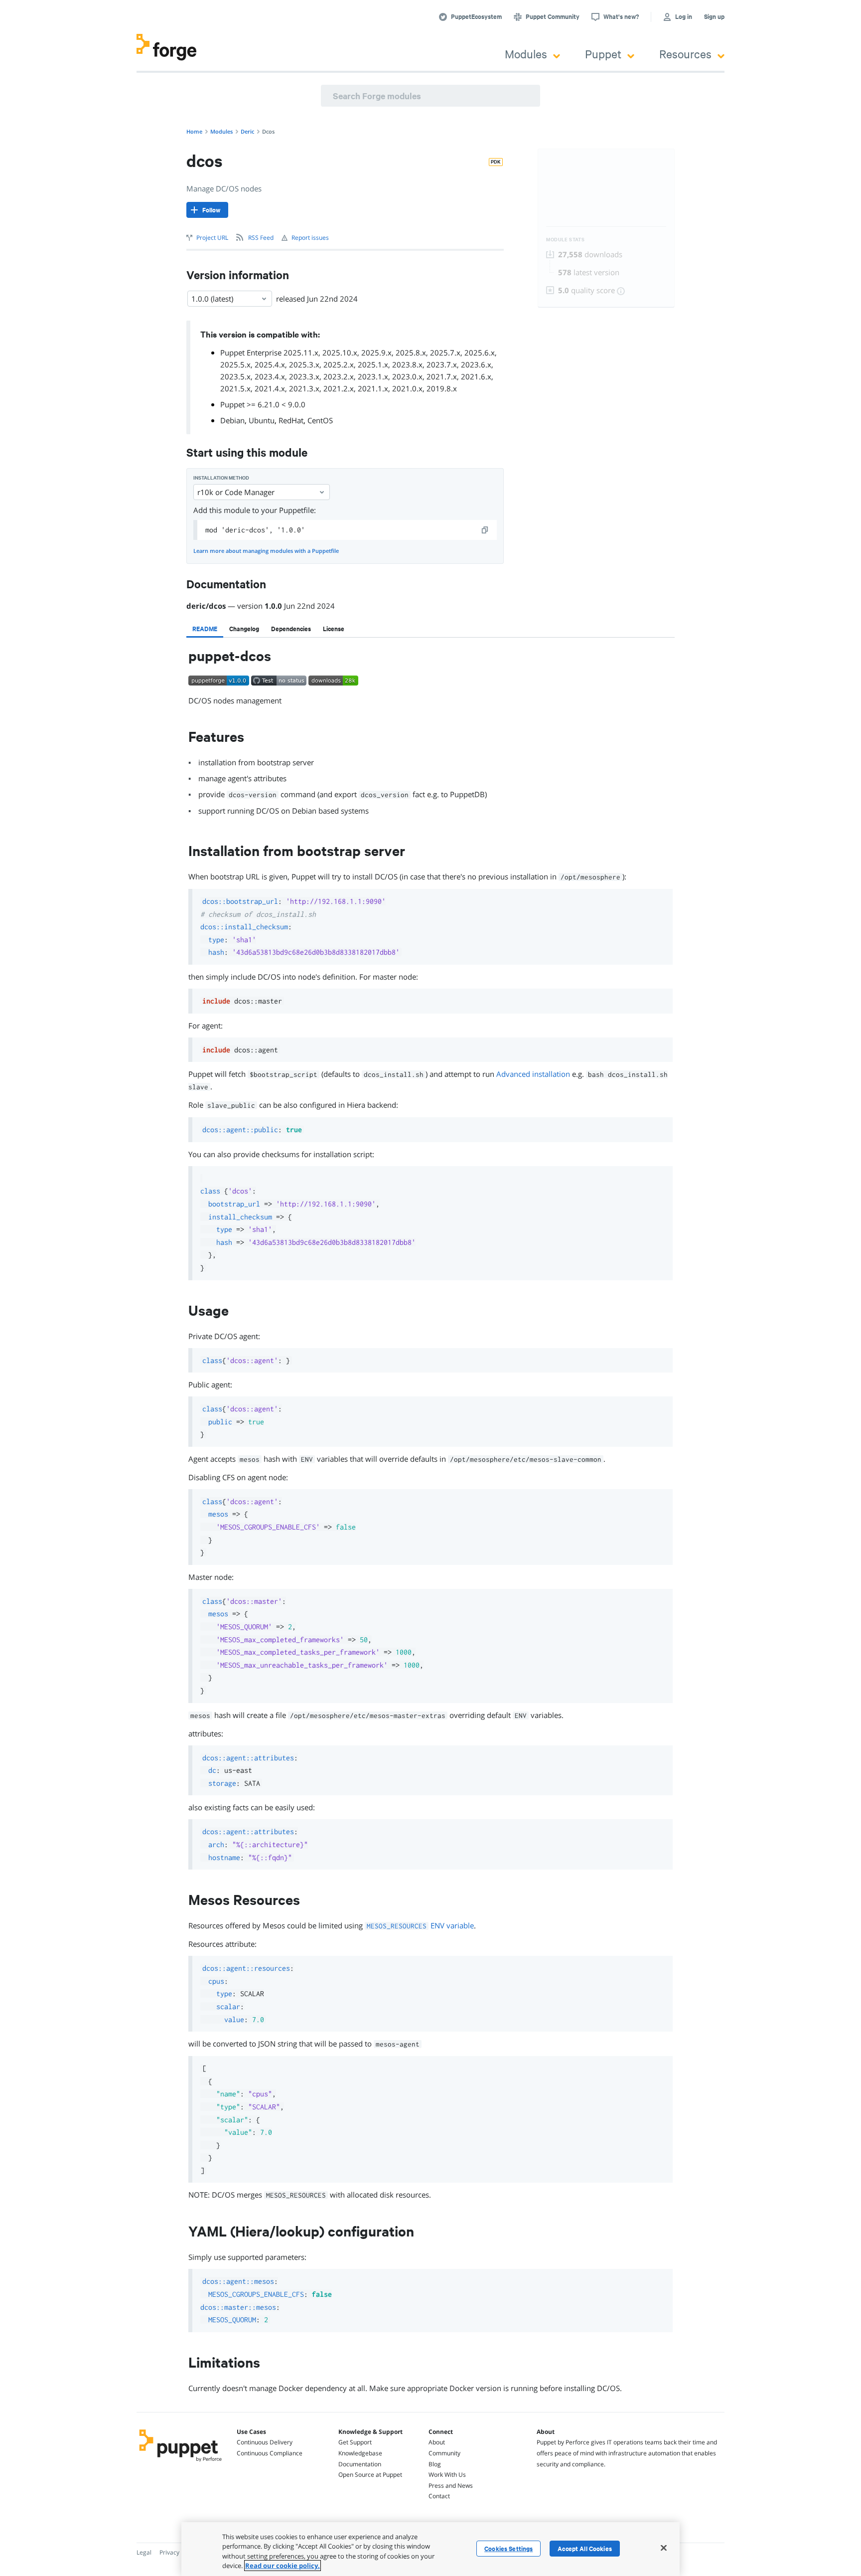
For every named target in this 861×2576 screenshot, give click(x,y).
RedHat (291, 420)
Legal (144, 2552)
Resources (685, 54)
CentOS (320, 420)
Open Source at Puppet (370, 2475)
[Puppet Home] (181, 2463)
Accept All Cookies (585, 2549)
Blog (435, 2464)
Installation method (221, 478)
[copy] (485, 530)
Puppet (603, 54)
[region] (430, 2549)
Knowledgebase (360, 2453)
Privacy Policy (178, 2552)
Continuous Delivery (265, 2442)
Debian (232, 420)
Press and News (451, 2486)
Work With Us (447, 2475)
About (437, 2442)
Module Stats (565, 240)
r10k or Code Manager (236, 492)
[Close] (664, 2548)
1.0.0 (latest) (212, 299)
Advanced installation (533, 1074)
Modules (526, 54)
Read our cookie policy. (283, 2566)
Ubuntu (262, 420)
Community (444, 2453)
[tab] (205, 629)
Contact (439, 2496)
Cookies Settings (508, 2549)
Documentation (360, 2464)
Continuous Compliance (270, 2453)
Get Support (355, 2442)
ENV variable (420, 1925)
